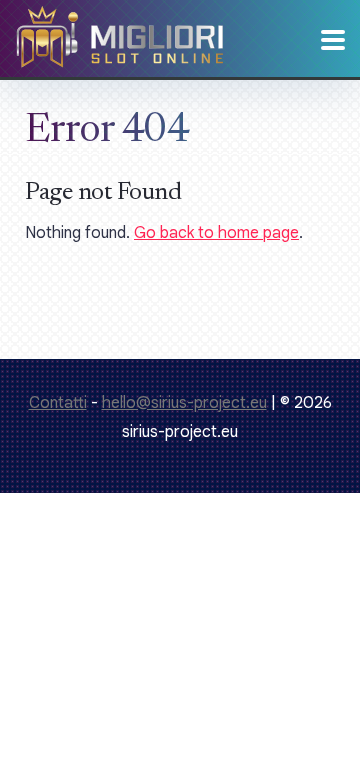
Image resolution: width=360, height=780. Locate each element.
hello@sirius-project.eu (184, 403)
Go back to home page (216, 233)
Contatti (58, 403)
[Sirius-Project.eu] (120, 52)
